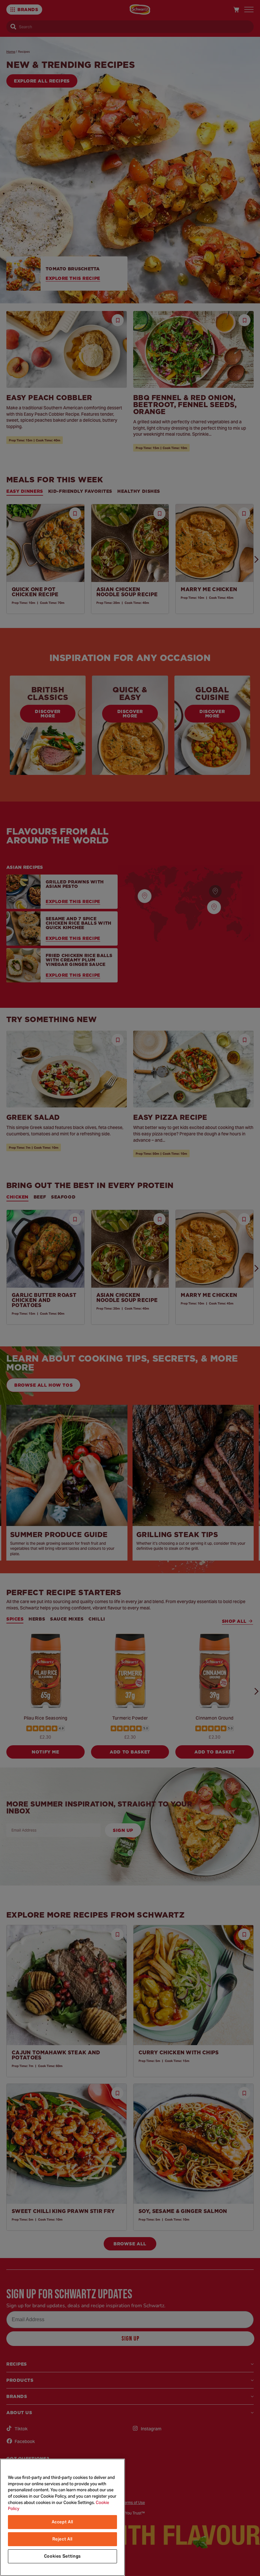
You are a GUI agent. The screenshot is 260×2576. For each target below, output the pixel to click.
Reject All (63, 2539)
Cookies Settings (63, 2556)
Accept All (63, 2522)
